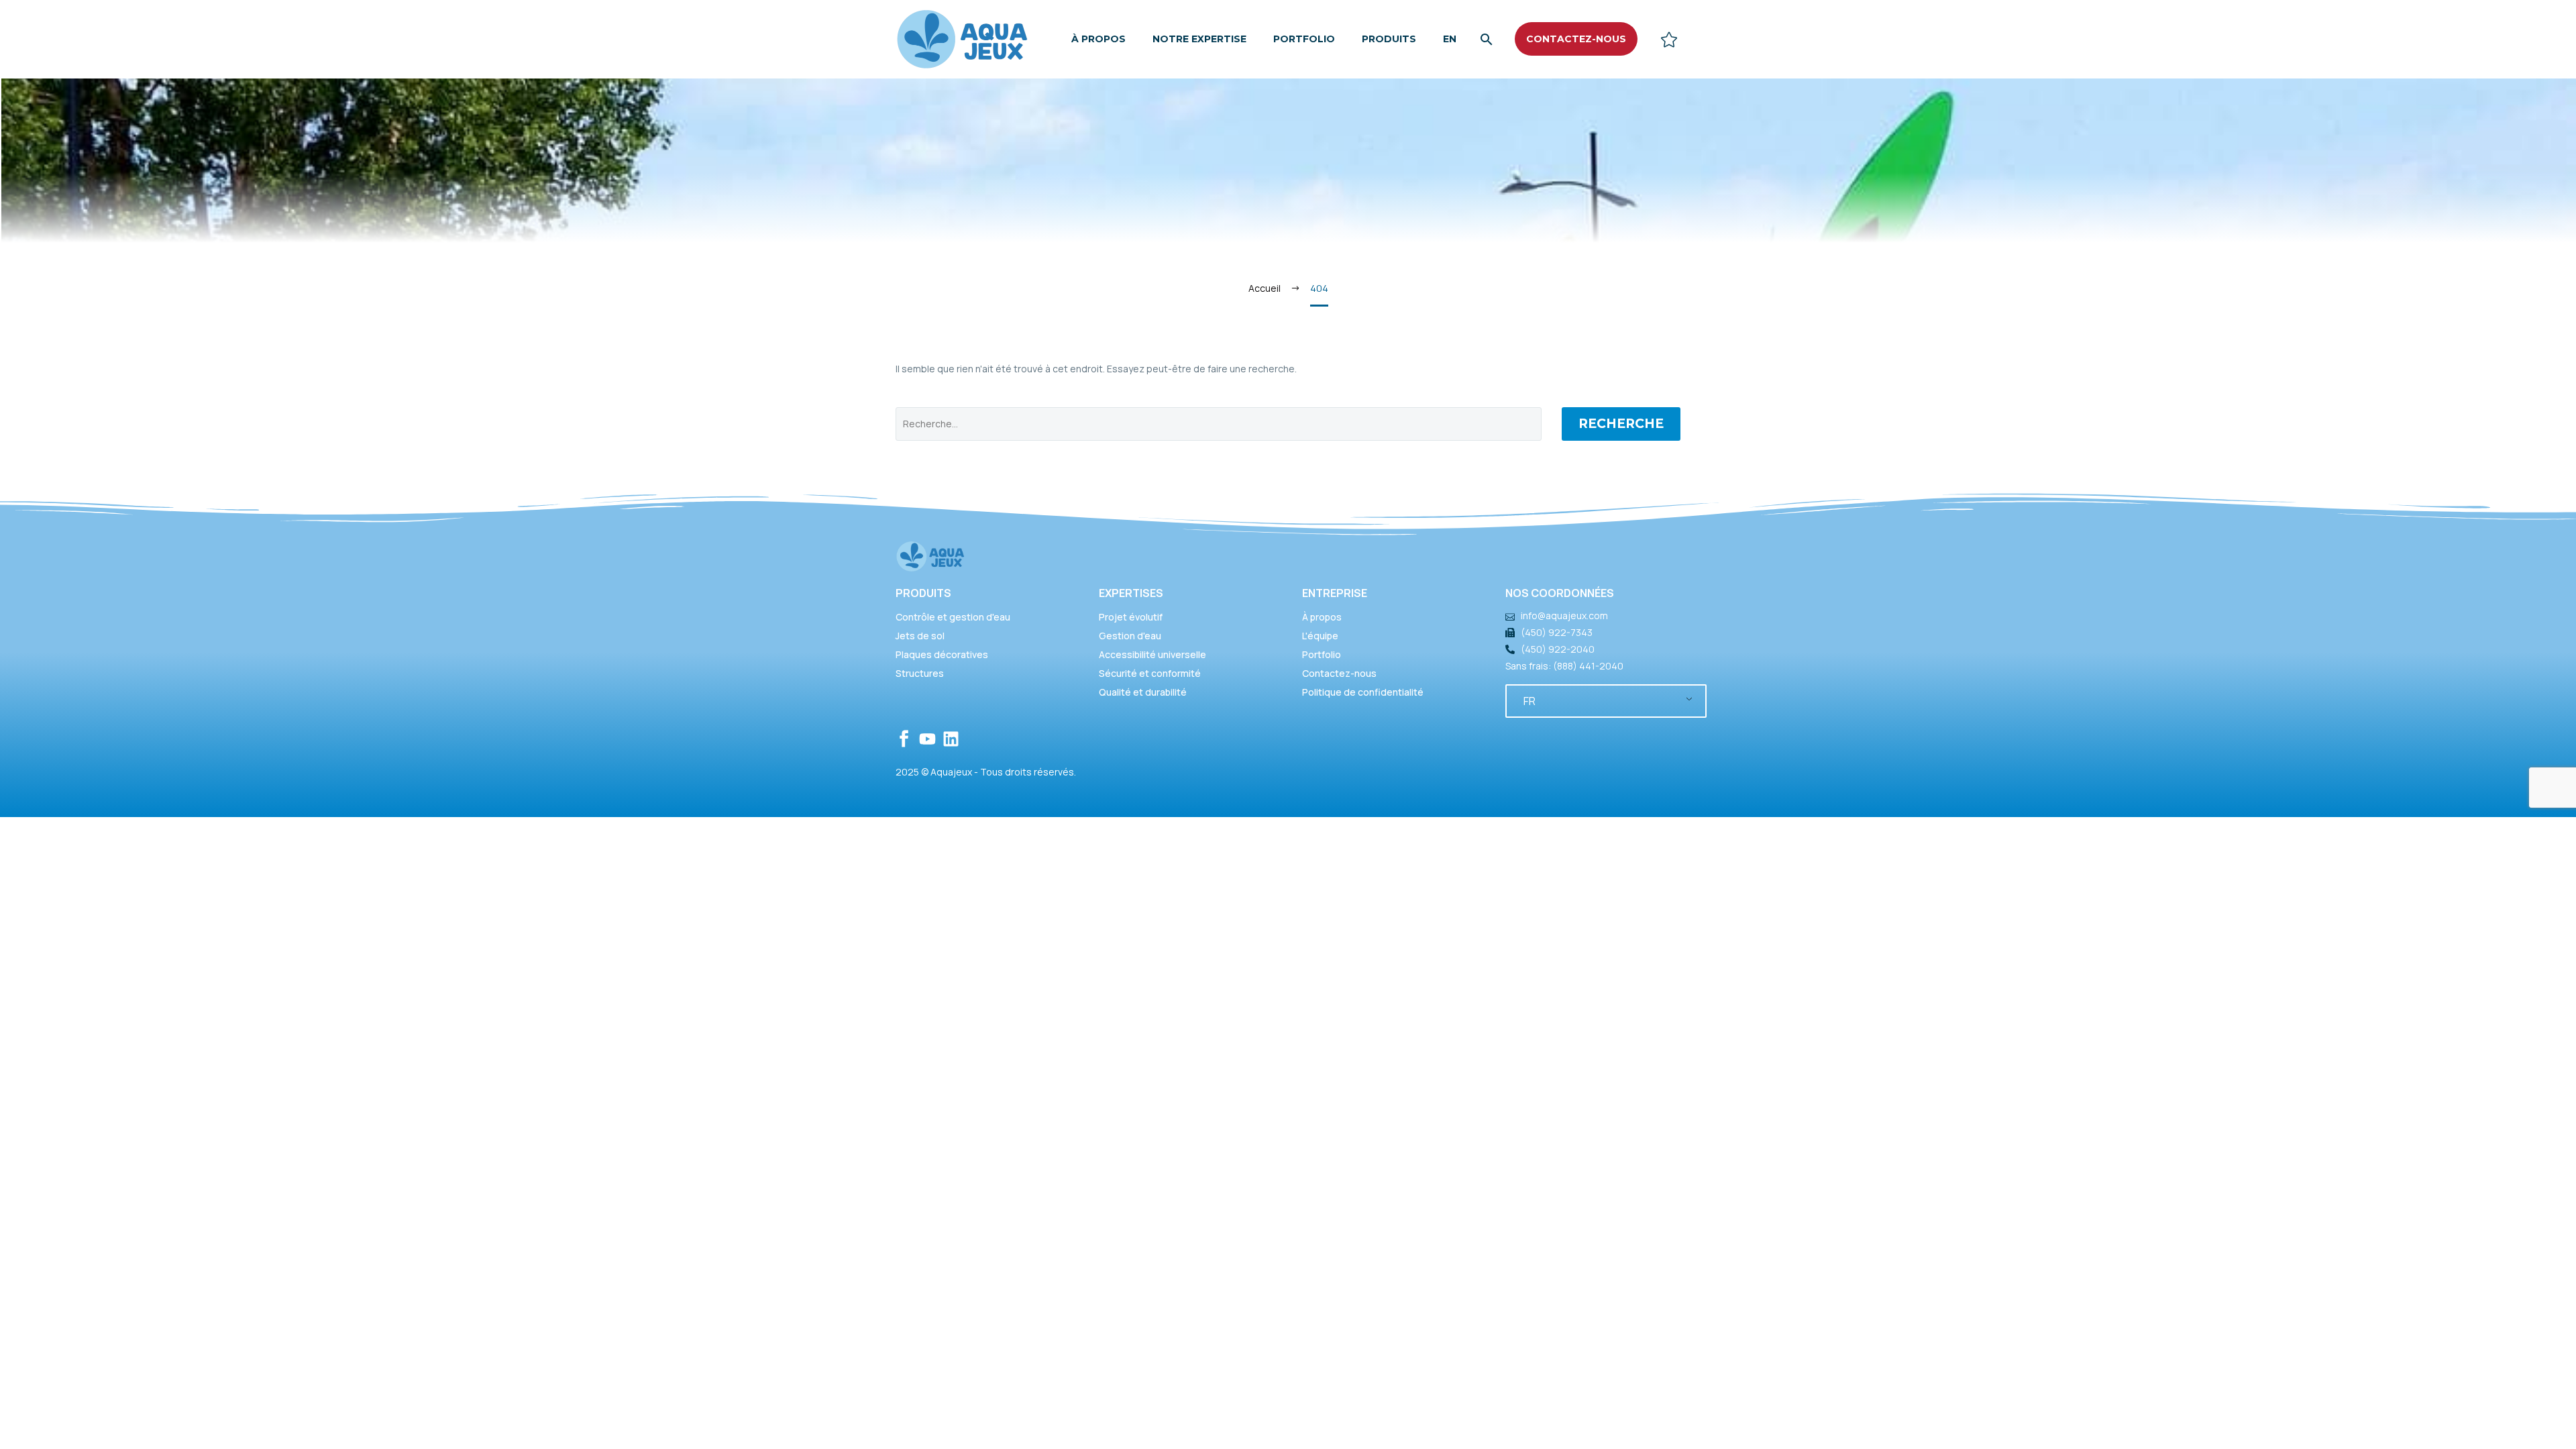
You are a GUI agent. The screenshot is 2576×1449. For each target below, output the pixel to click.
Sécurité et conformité (1150, 673)
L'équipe (1320, 636)
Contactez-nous (1339, 673)
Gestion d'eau (1130, 636)
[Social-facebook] (904, 739)
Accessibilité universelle (1152, 654)
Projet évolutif (1131, 617)
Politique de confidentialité (1363, 692)
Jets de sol (920, 636)
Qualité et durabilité (1143, 692)
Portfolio (1304, 39)
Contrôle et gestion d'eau (953, 617)
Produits (1389, 39)
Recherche (1621, 424)
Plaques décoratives (942, 654)
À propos (1098, 39)
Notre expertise (1199, 39)
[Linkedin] (951, 739)
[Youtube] (927, 739)
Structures (920, 673)
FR (1529, 701)
